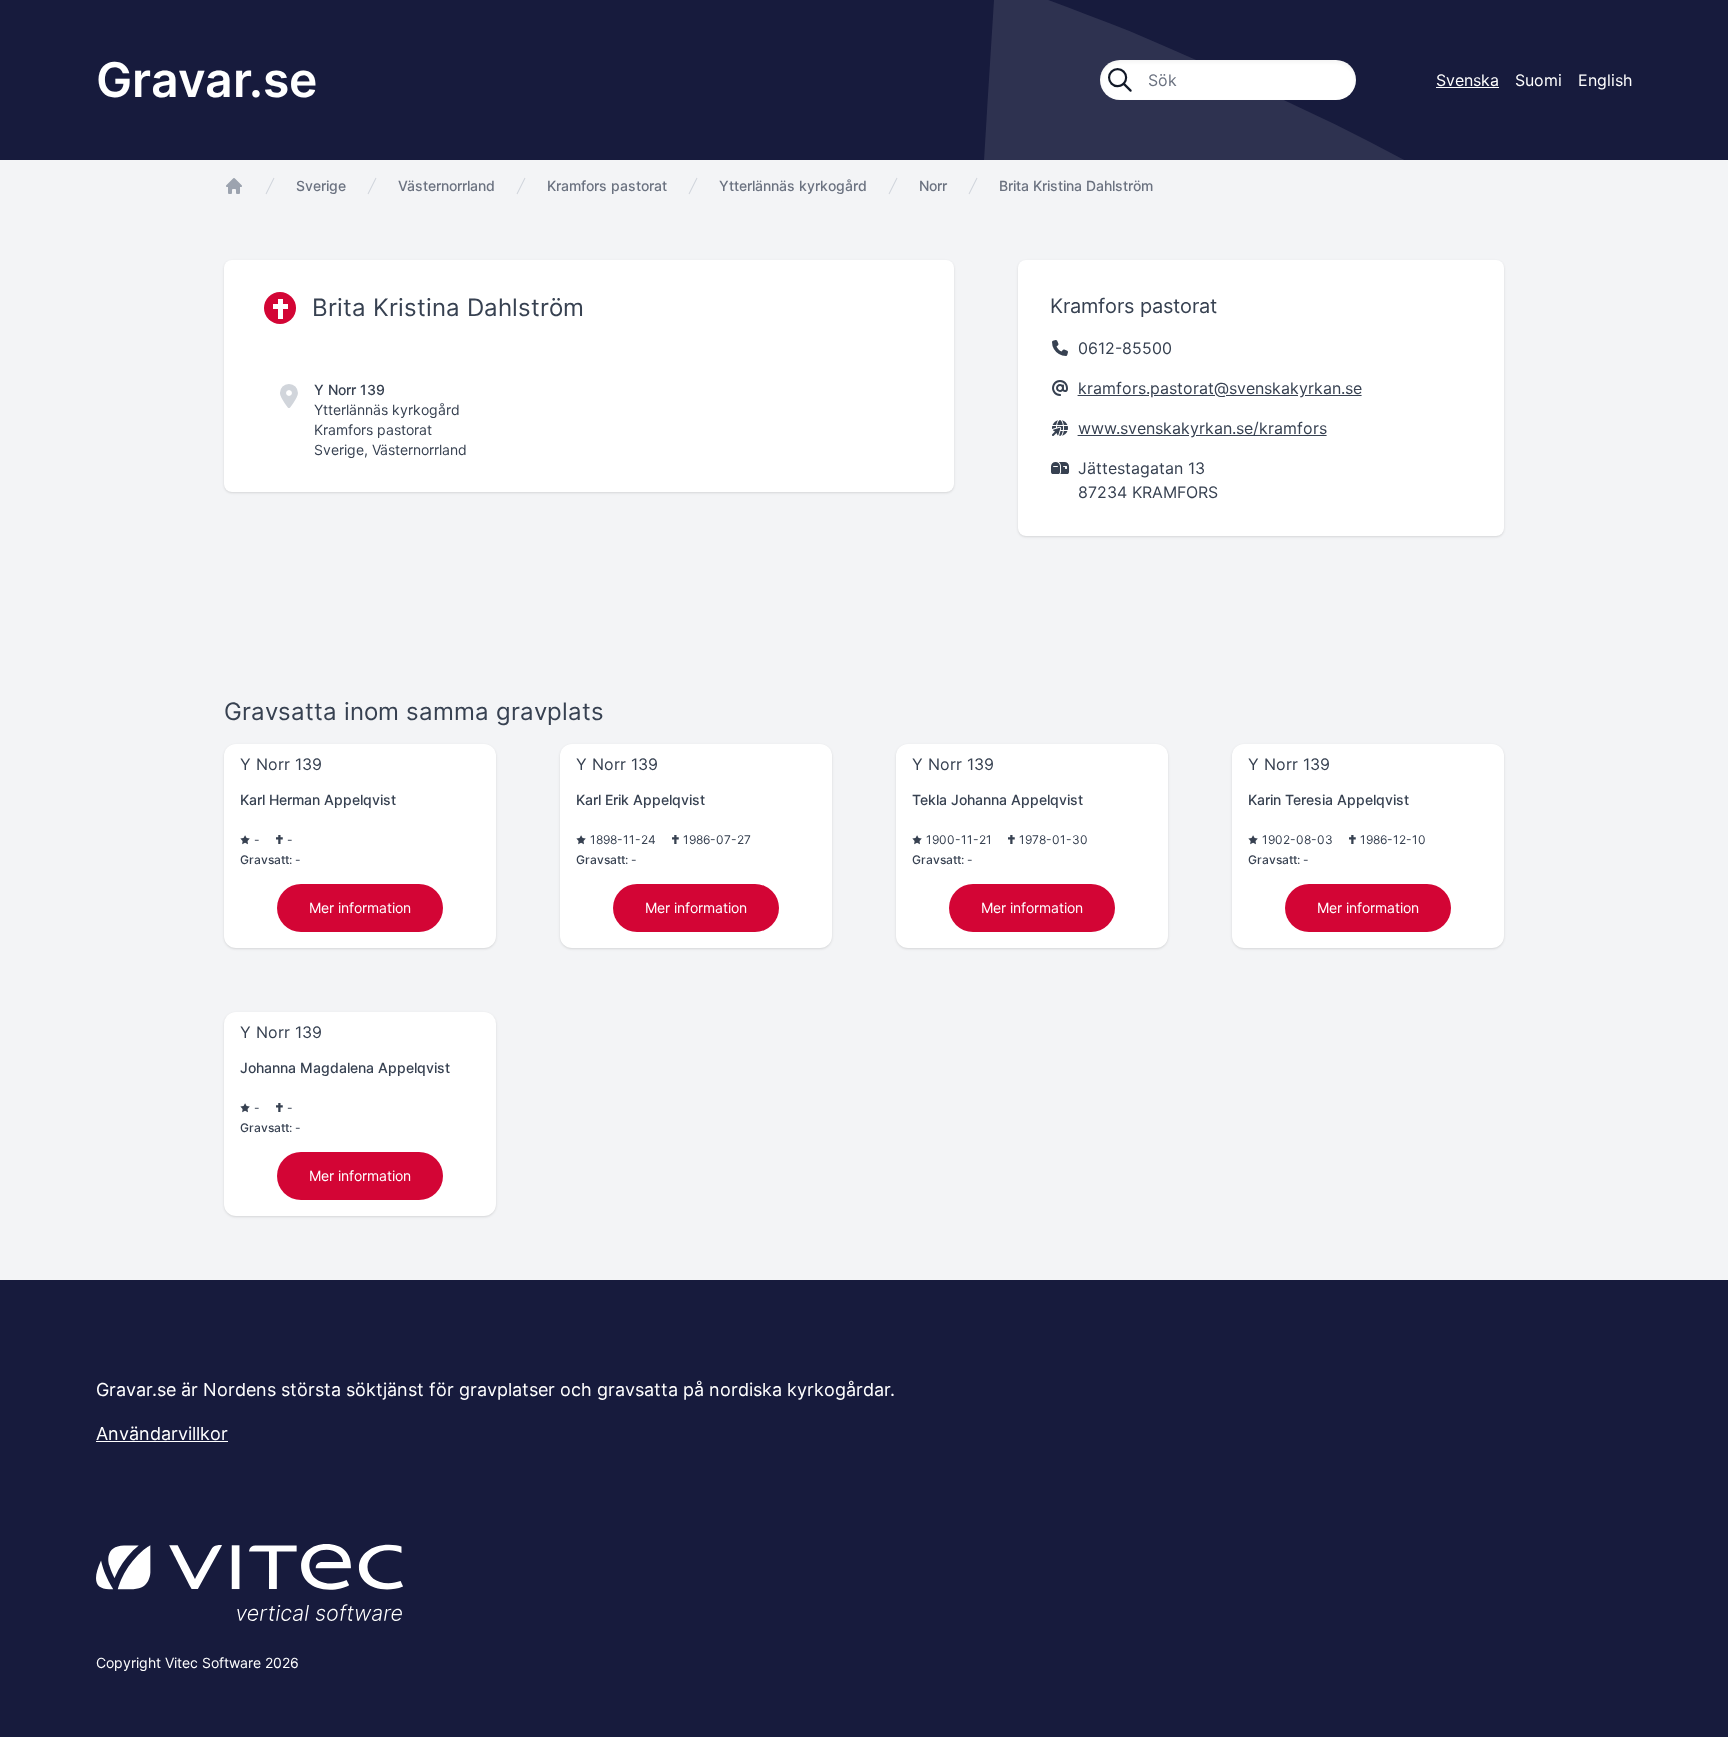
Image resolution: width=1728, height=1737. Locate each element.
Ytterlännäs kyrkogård (793, 185)
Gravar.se (206, 79)
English (1605, 80)
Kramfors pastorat (607, 185)
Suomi (1538, 80)
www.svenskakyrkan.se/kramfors (1202, 428)
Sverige (321, 185)
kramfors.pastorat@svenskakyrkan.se (1220, 388)
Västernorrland (446, 185)
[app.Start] (234, 186)
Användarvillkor (162, 1433)
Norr (933, 185)
